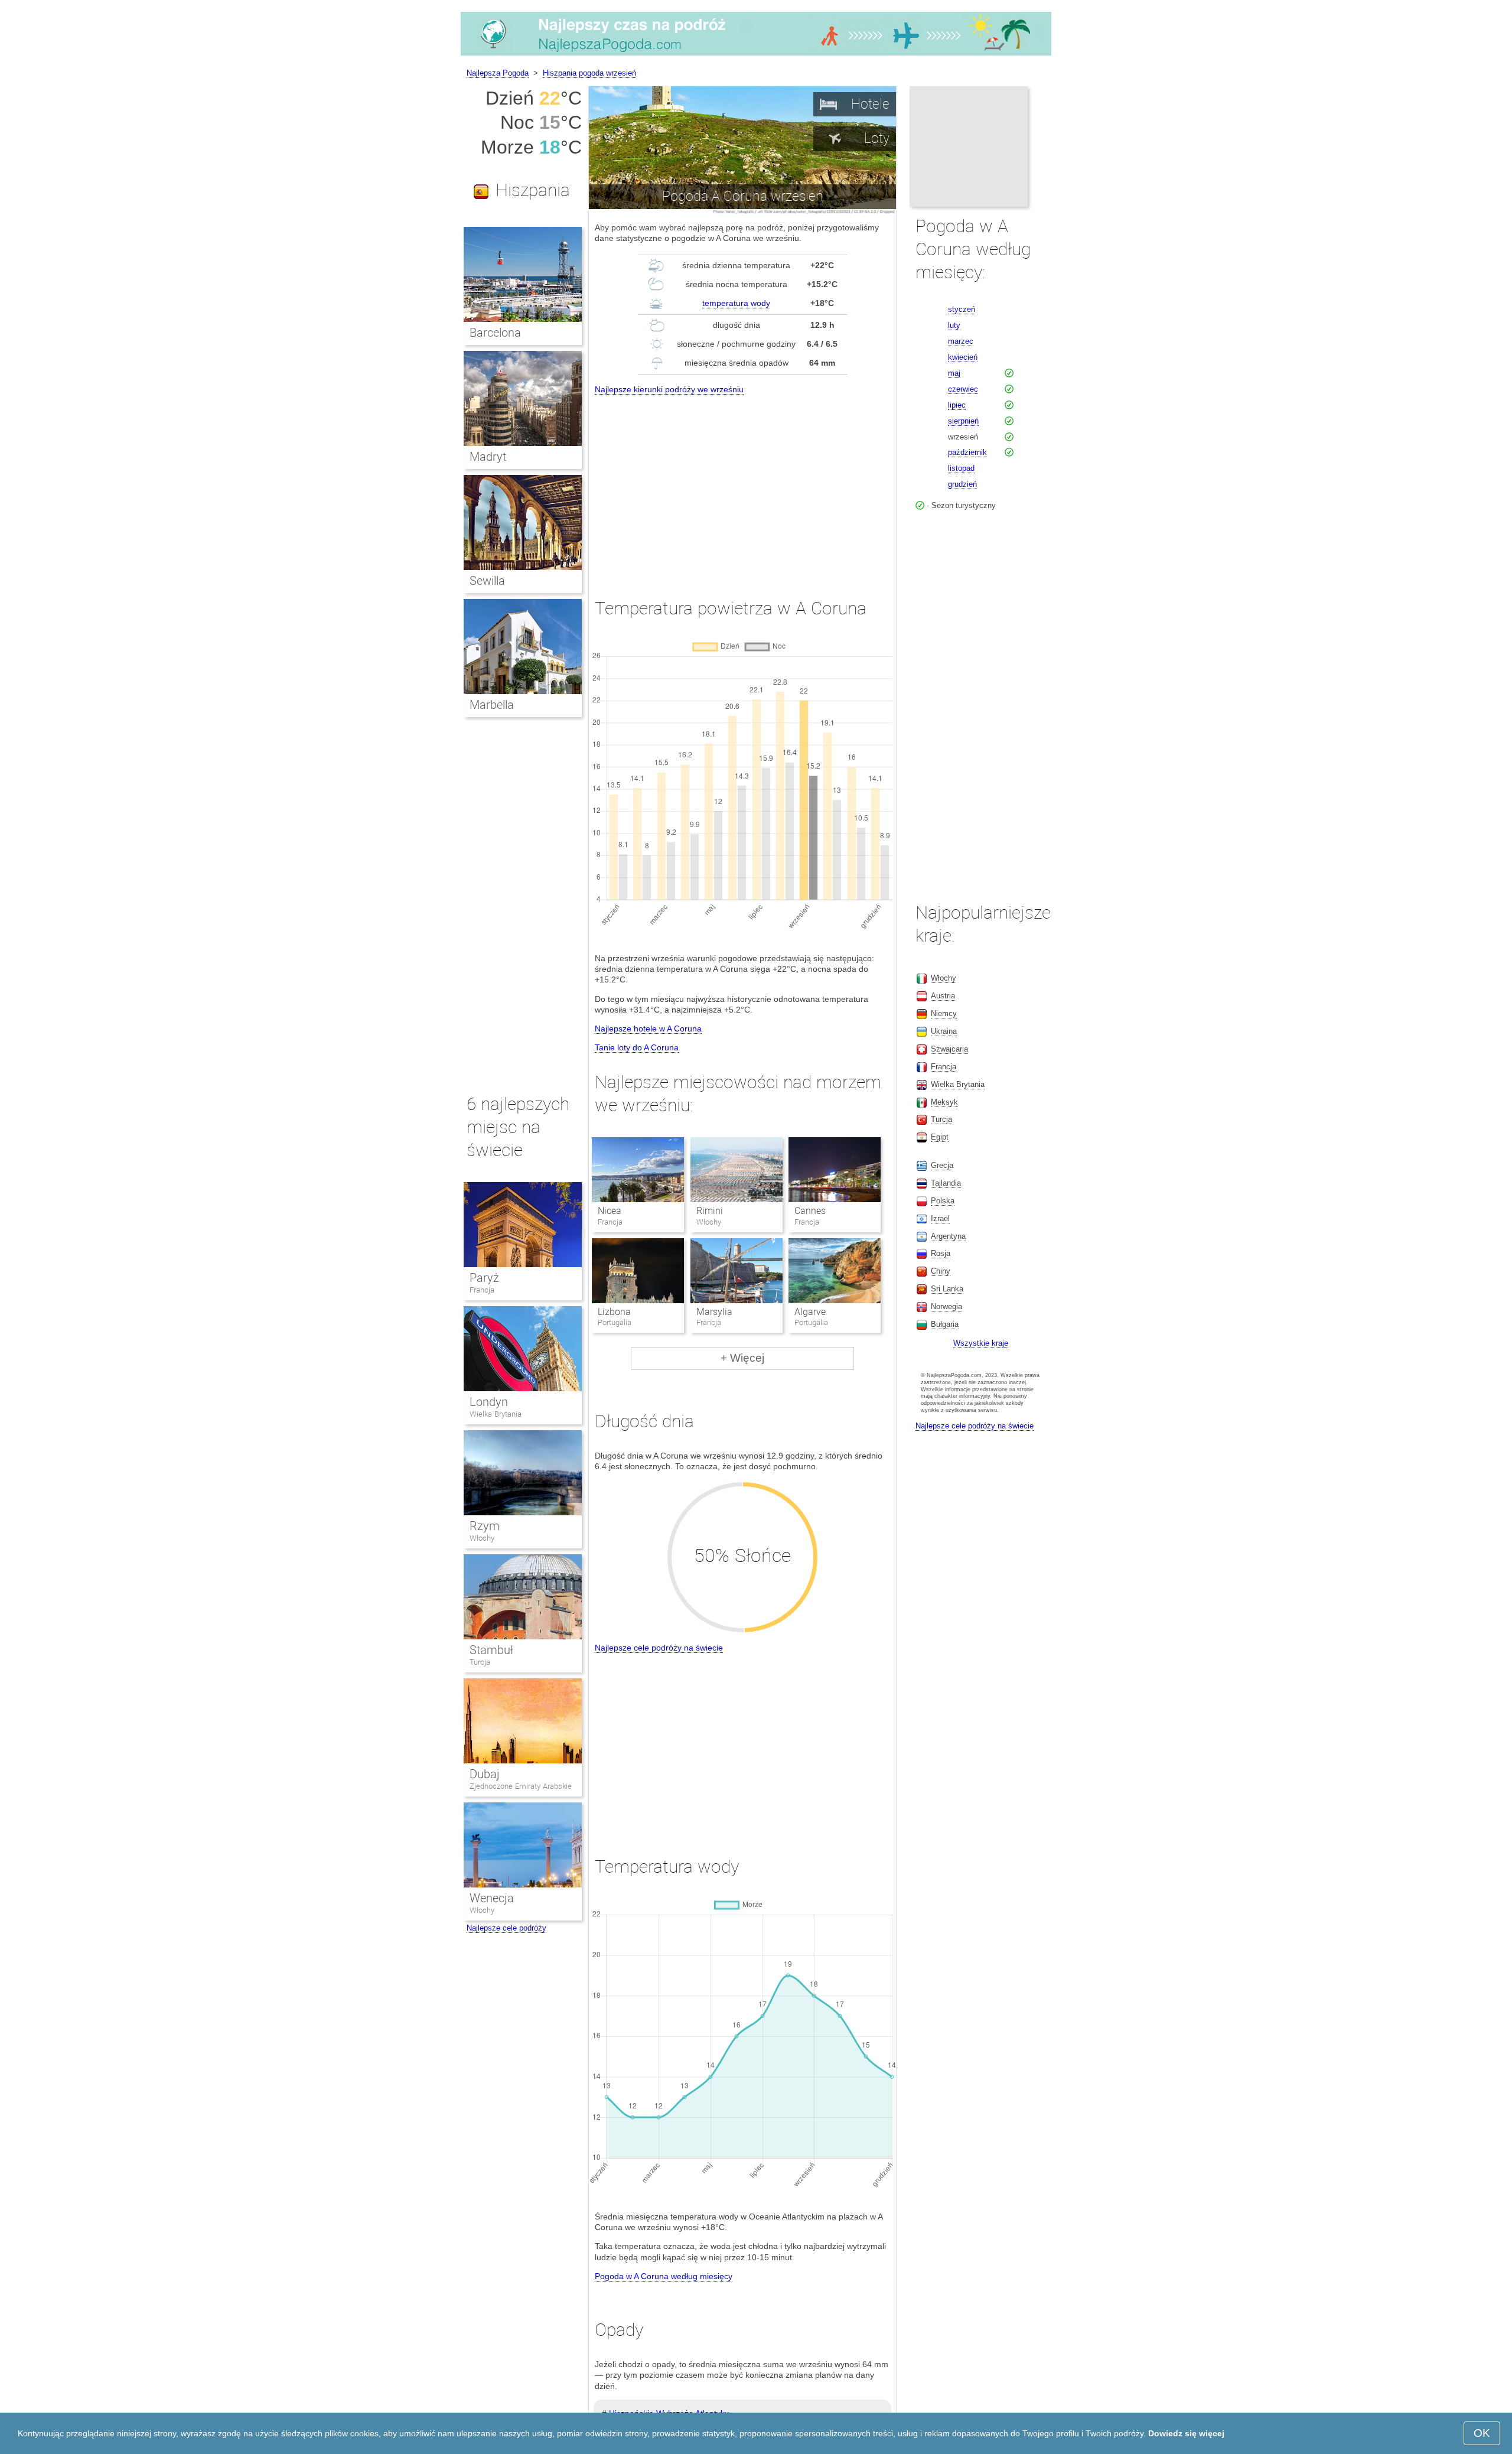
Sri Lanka (947, 1289)
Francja (482, 1290)
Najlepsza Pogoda (498, 73)
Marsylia (714, 1312)
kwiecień (963, 357)
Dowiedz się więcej (1186, 2433)
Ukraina (944, 1031)
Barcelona (495, 333)
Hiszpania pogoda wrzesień (589, 73)
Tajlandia (946, 1183)
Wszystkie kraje (981, 1343)
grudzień (962, 484)
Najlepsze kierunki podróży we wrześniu (669, 389)
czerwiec (963, 389)
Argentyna (948, 1236)
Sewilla (487, 581)
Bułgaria (945, 1324)
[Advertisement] (742, 486)
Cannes (810, 1211)
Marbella (492, 705)
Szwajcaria (949, 1049)
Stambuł (491, 1650)
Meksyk (944, 1102)
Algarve (810, 1312)
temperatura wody (736, 303)
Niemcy (944, 1013)
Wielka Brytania (496, 1414)
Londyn (489, 1402)
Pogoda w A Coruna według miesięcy (664, 2276)
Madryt (488, 457)
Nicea (610, 1211)
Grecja (942, 1165)
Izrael (940, 1218)
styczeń (962, 309)
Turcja (480, 1662)
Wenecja (492, 1898)
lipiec (957, 405)
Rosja (941, 1253)
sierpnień (963, 421)
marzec (961, 341)
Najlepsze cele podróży (506, 1928)
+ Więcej (742, 1358)
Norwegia (946, 1306)
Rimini (710, 1211)
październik (967, 452)
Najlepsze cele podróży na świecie (659, 1648)
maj (954, 373)
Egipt (940, 1137)
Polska (943, 1201)
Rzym (485, 1526)
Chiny (941, 1271)
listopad (961, 468)
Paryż (484, 1278)
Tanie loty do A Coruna (637, 1047)
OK (1482, 2433)
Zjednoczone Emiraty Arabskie (521, 1786)
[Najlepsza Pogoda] (756, 56)
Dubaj (485, 1774)
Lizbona (614, 1312)
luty (954, 325)
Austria (943, 996)
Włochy (482, 1538)
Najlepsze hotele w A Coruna (648, 1029)
